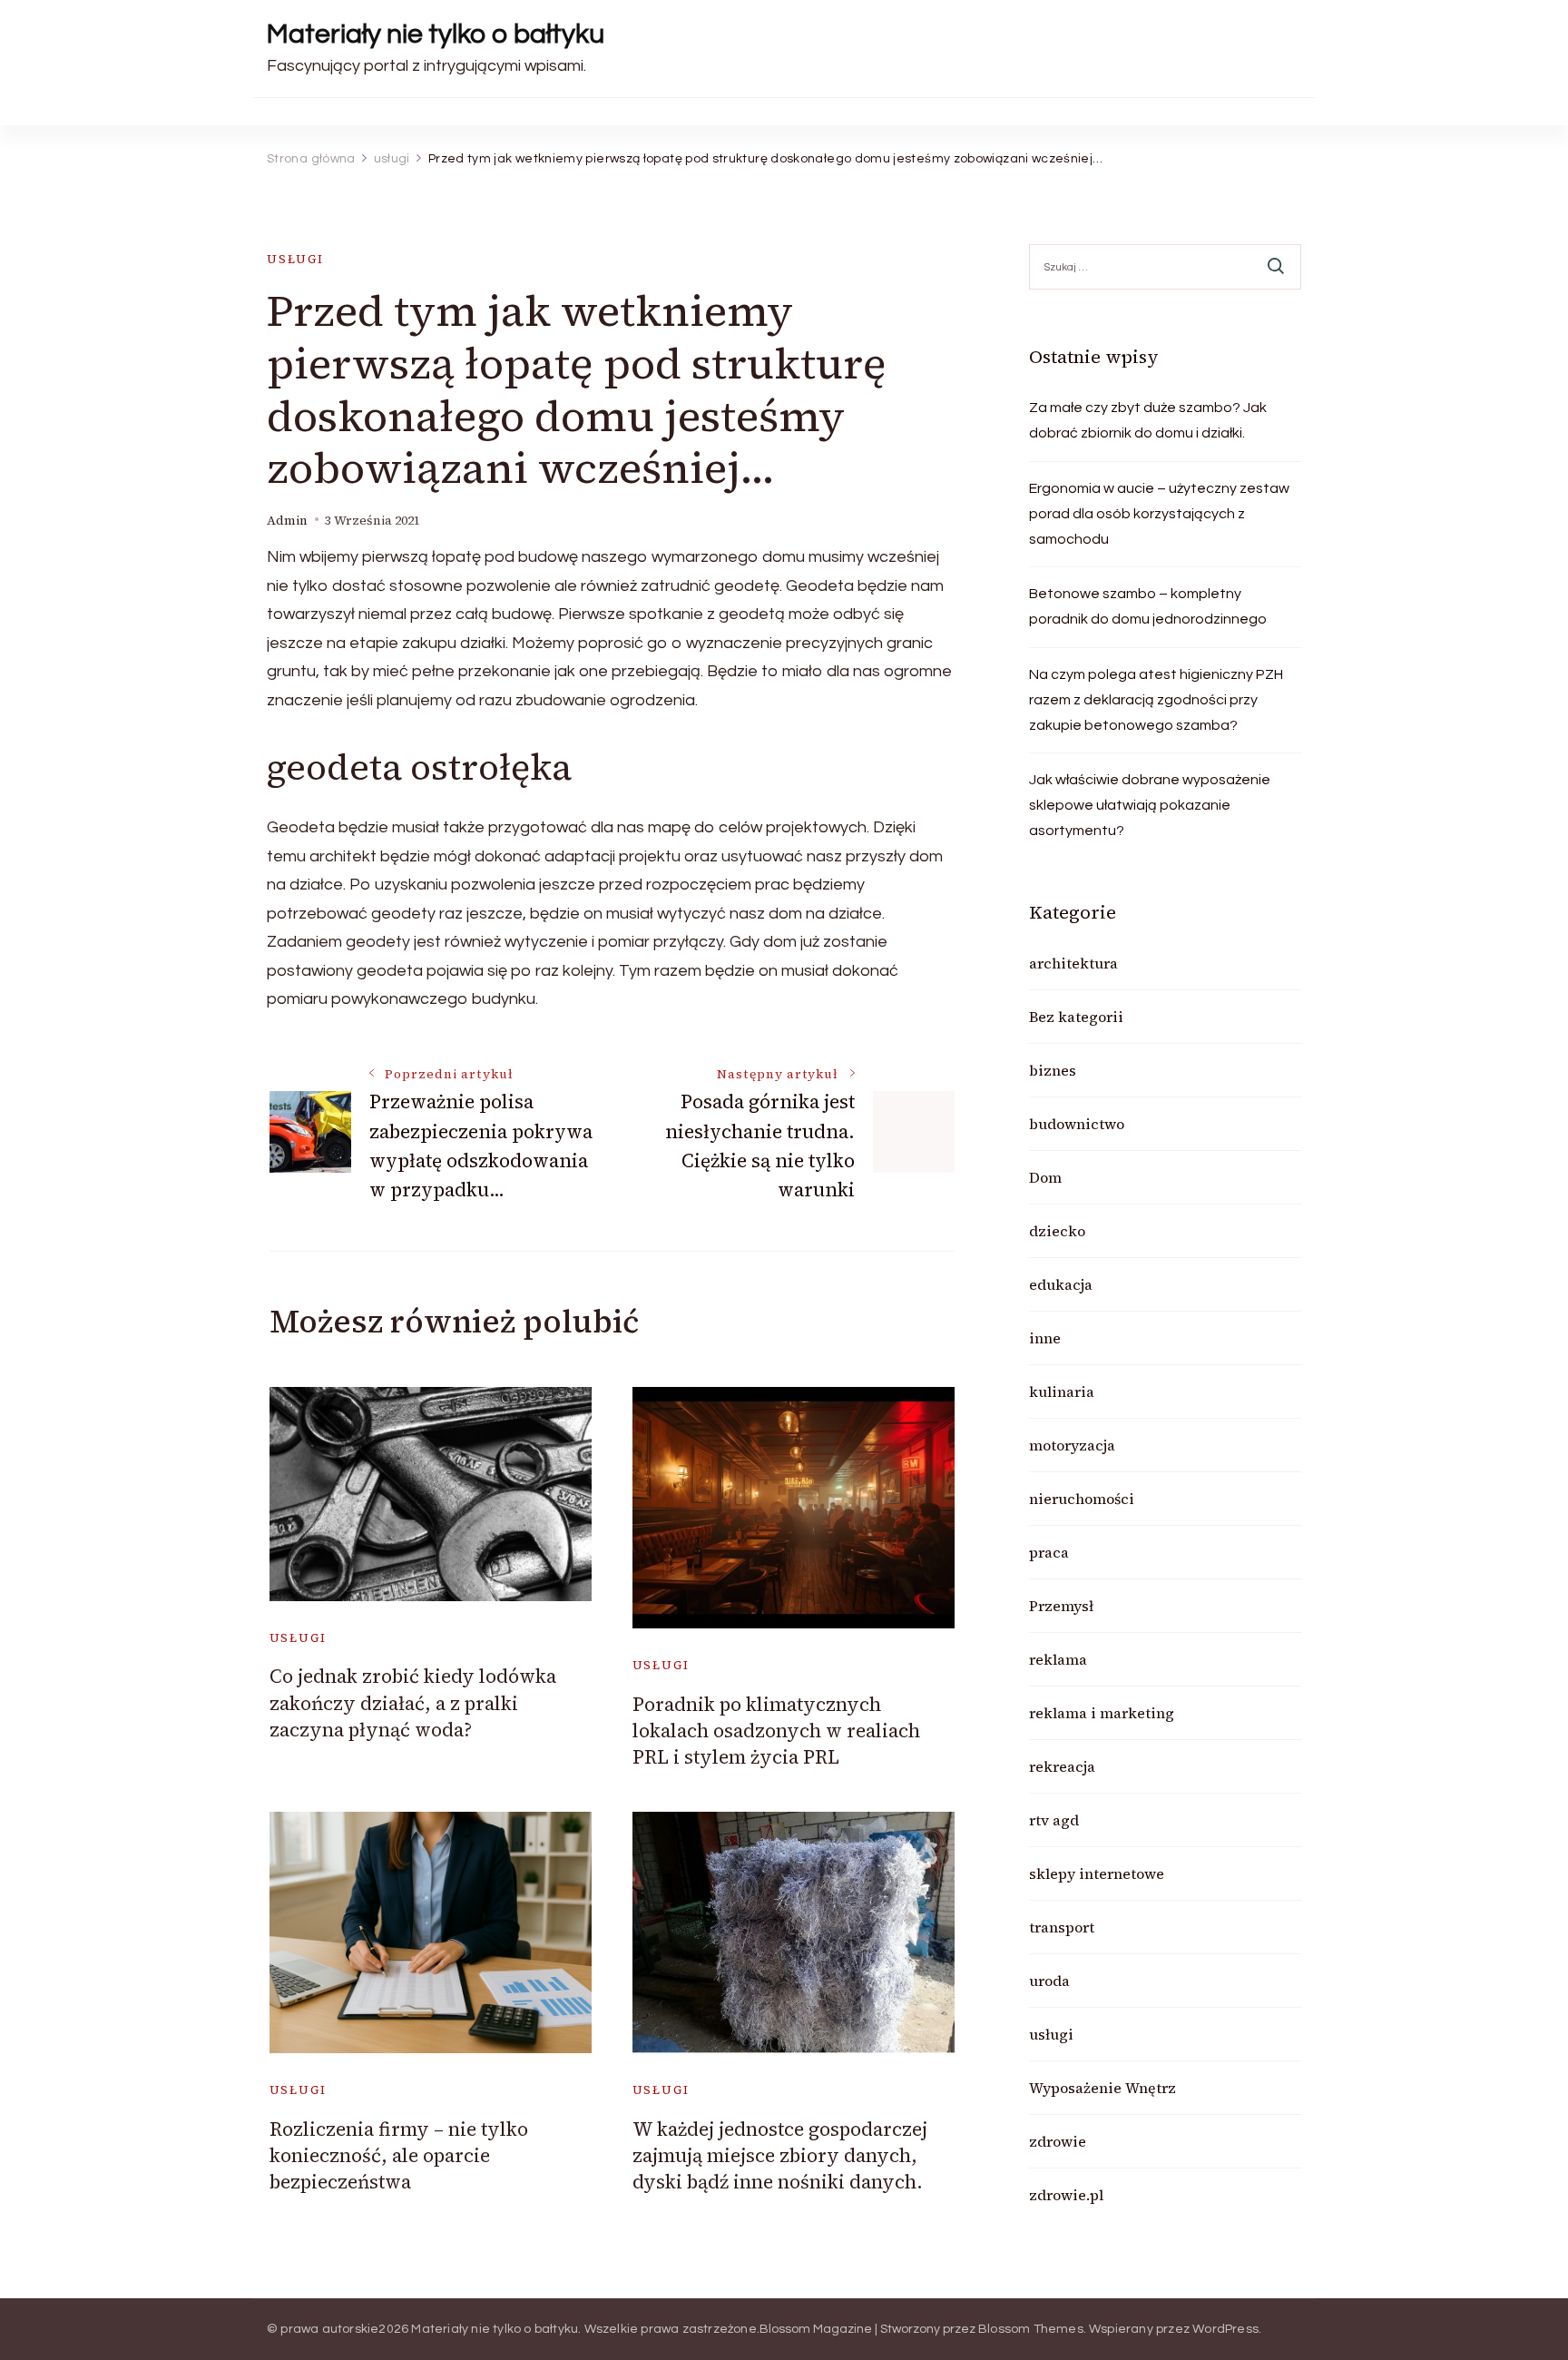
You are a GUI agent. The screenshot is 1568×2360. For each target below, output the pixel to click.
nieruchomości (1082, 1499)
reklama (1058, 1659)
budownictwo (1077, 1124)
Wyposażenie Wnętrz (1102, 2088)
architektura (1073, 963)
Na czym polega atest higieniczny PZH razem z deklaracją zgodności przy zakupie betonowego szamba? (1156, 700)
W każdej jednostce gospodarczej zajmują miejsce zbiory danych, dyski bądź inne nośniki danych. (780, 2156)
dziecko (1057, 1231)
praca (1049, 1552)
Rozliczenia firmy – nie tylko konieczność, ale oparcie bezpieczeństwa (399, 2156)
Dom (1045, 1177)
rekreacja (1062, 1766)
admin (287, 521)
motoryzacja (1072, 1445)
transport (1062, 1927)
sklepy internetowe (1097, 1873)
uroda (1049, 1981)
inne (1045, 1338)
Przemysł (1061, 1606)
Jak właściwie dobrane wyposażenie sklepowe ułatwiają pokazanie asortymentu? (1150, 805)
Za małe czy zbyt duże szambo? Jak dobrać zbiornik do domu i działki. (1148, 420)
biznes (1053, 1070)
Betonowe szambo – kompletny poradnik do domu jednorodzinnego (1148, 606)
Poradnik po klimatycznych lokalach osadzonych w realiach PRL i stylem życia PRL (776, 1731)
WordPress (1225, 2329)
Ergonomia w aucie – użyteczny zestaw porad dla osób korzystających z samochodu (1159, 514)
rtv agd (1054, 1820)
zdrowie (1058, 2141)
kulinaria (1062, 1391)
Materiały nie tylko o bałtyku (436, 34)
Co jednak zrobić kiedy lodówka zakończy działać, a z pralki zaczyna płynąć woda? (413, 1703)
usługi (295, 259)
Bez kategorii (1076, 1017)
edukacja (1061, 1284)
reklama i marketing (1102, 1713)
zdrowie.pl (1066, 2195)
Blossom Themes (1031, 2329)
